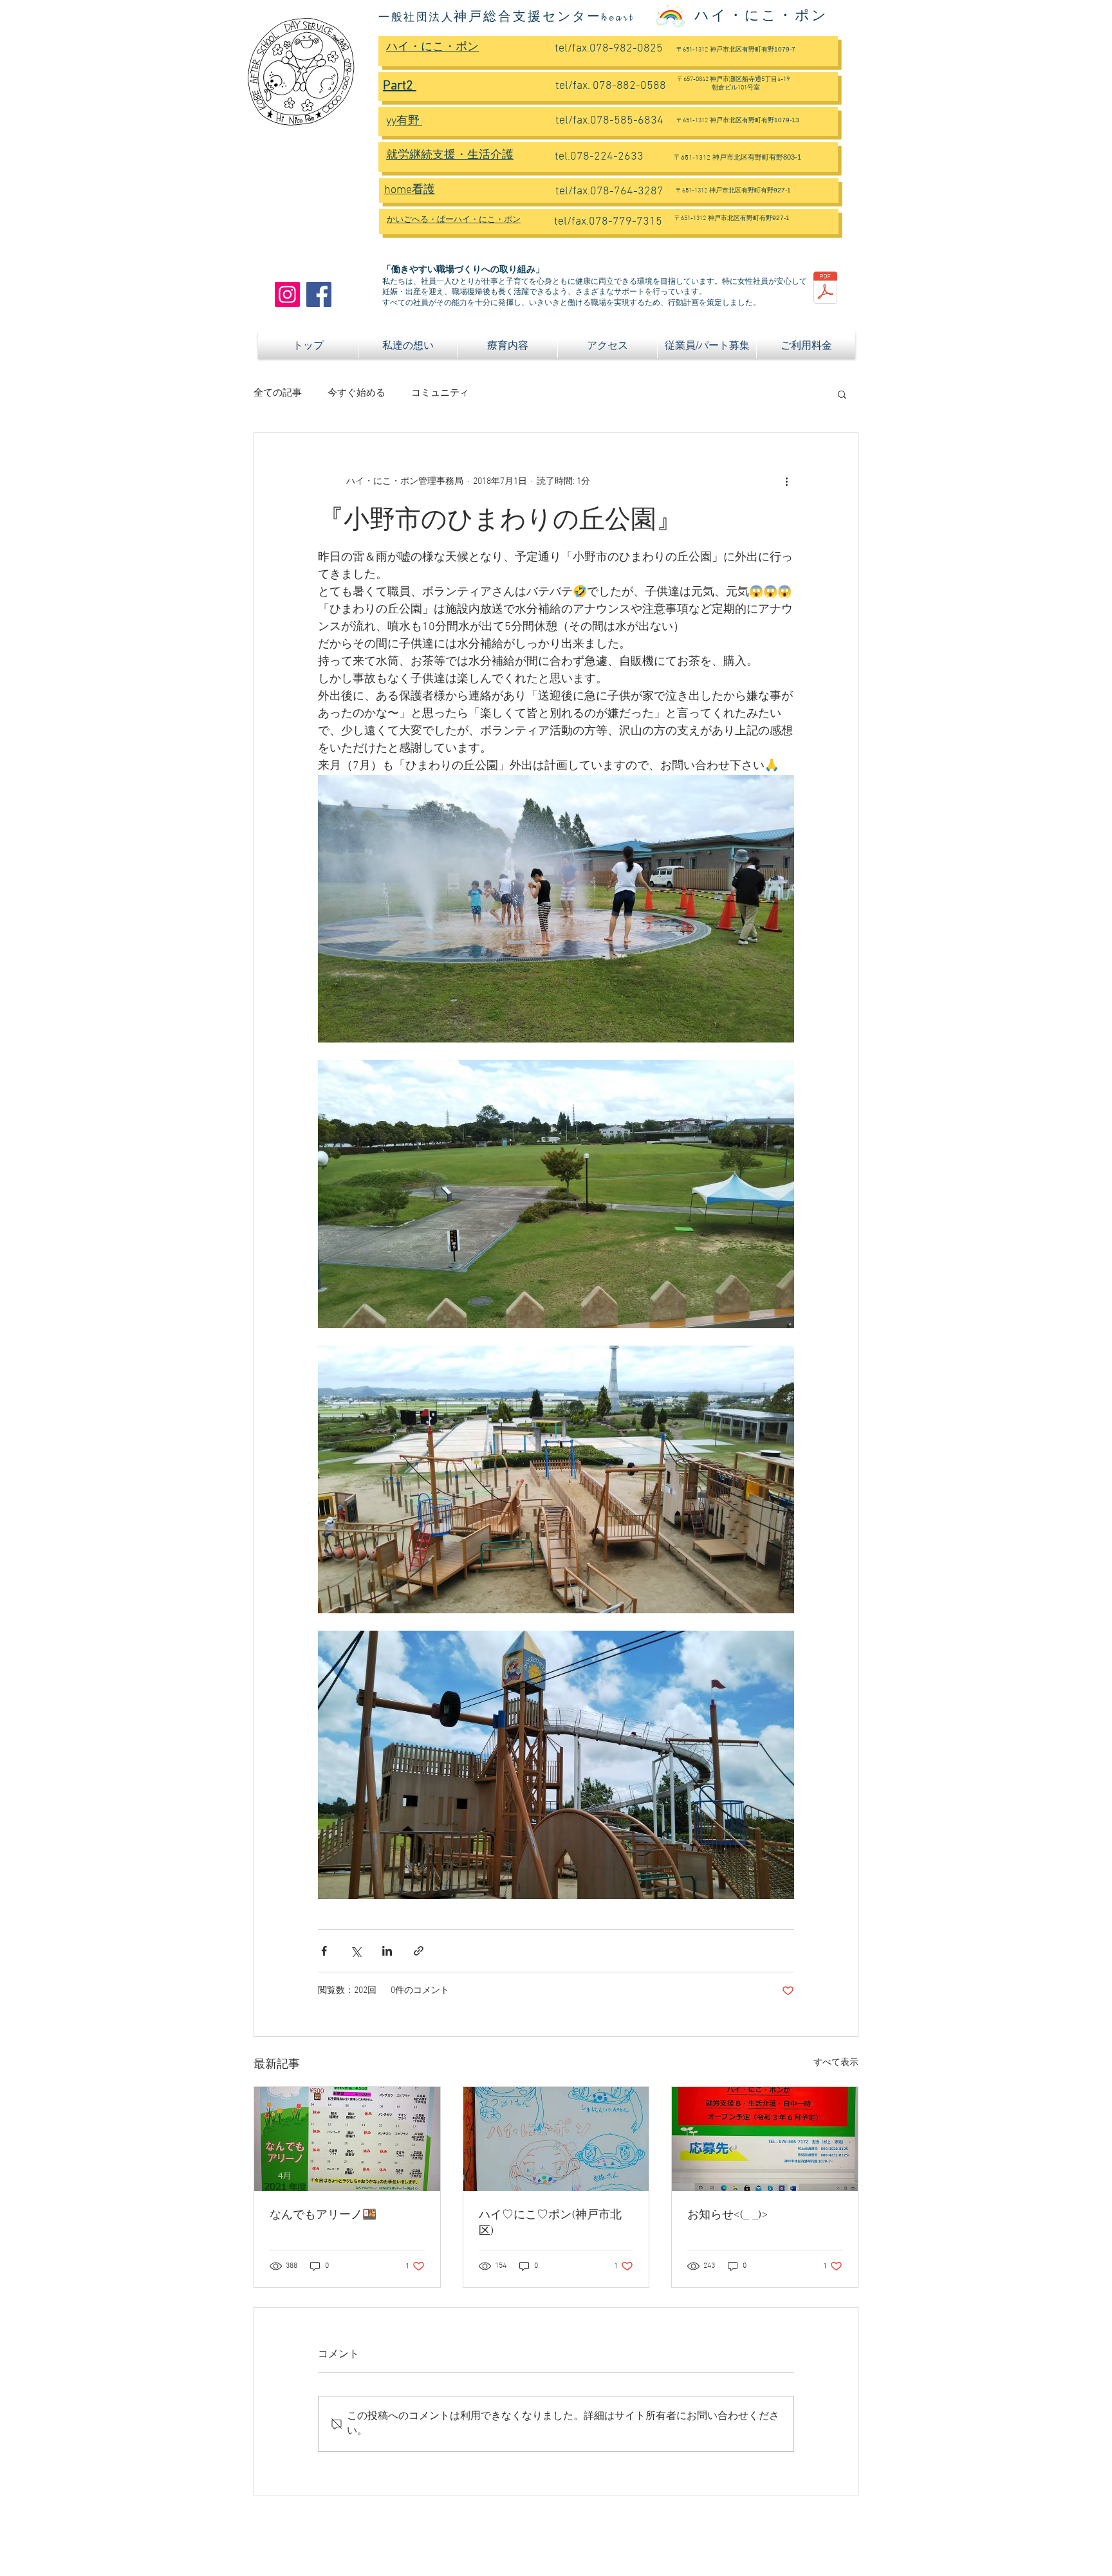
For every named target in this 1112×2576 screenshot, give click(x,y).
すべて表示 (836, 2063)
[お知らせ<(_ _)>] (765, 2139)
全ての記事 (278, 393)
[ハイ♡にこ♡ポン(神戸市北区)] (556, 2139)
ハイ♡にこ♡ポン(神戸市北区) (550, 2223)
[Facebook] (319, 294)
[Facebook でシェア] (324, 1951)
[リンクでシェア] (419, 1951)
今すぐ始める (357, 393)
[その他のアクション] (786, 482)
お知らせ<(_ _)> (727, 2215)
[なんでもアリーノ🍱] (347, 2139)
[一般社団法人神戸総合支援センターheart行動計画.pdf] (825, 289)
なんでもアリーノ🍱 (323, 2215)
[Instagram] (287, 294)
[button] (842, 394)
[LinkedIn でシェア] (387, 1951)
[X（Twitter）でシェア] (356, 1951)
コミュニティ (440, 393)
